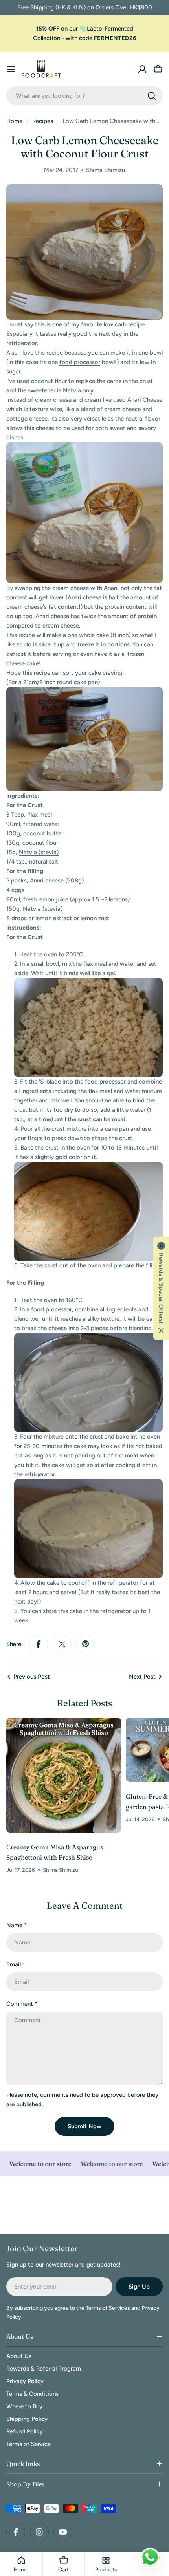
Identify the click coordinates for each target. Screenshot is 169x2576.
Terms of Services (108, 2308)
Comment (22, 2004)
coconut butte (42, 833)
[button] (161, 1288)
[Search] (152, 96)
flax (33, 815)
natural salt (44, 862)
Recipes (43, 121)
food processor (80, 362)
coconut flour (40, 843)
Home (14, 121)
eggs (17, 890)
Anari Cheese (145, 400)
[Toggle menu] (11, 69)
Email (16, 1964)
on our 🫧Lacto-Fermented (85, 29)
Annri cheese (47, 881)
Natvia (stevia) (39, 852)
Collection (47, 38)
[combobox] (84, 96)
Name (17, 1925)
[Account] (142, 69)
